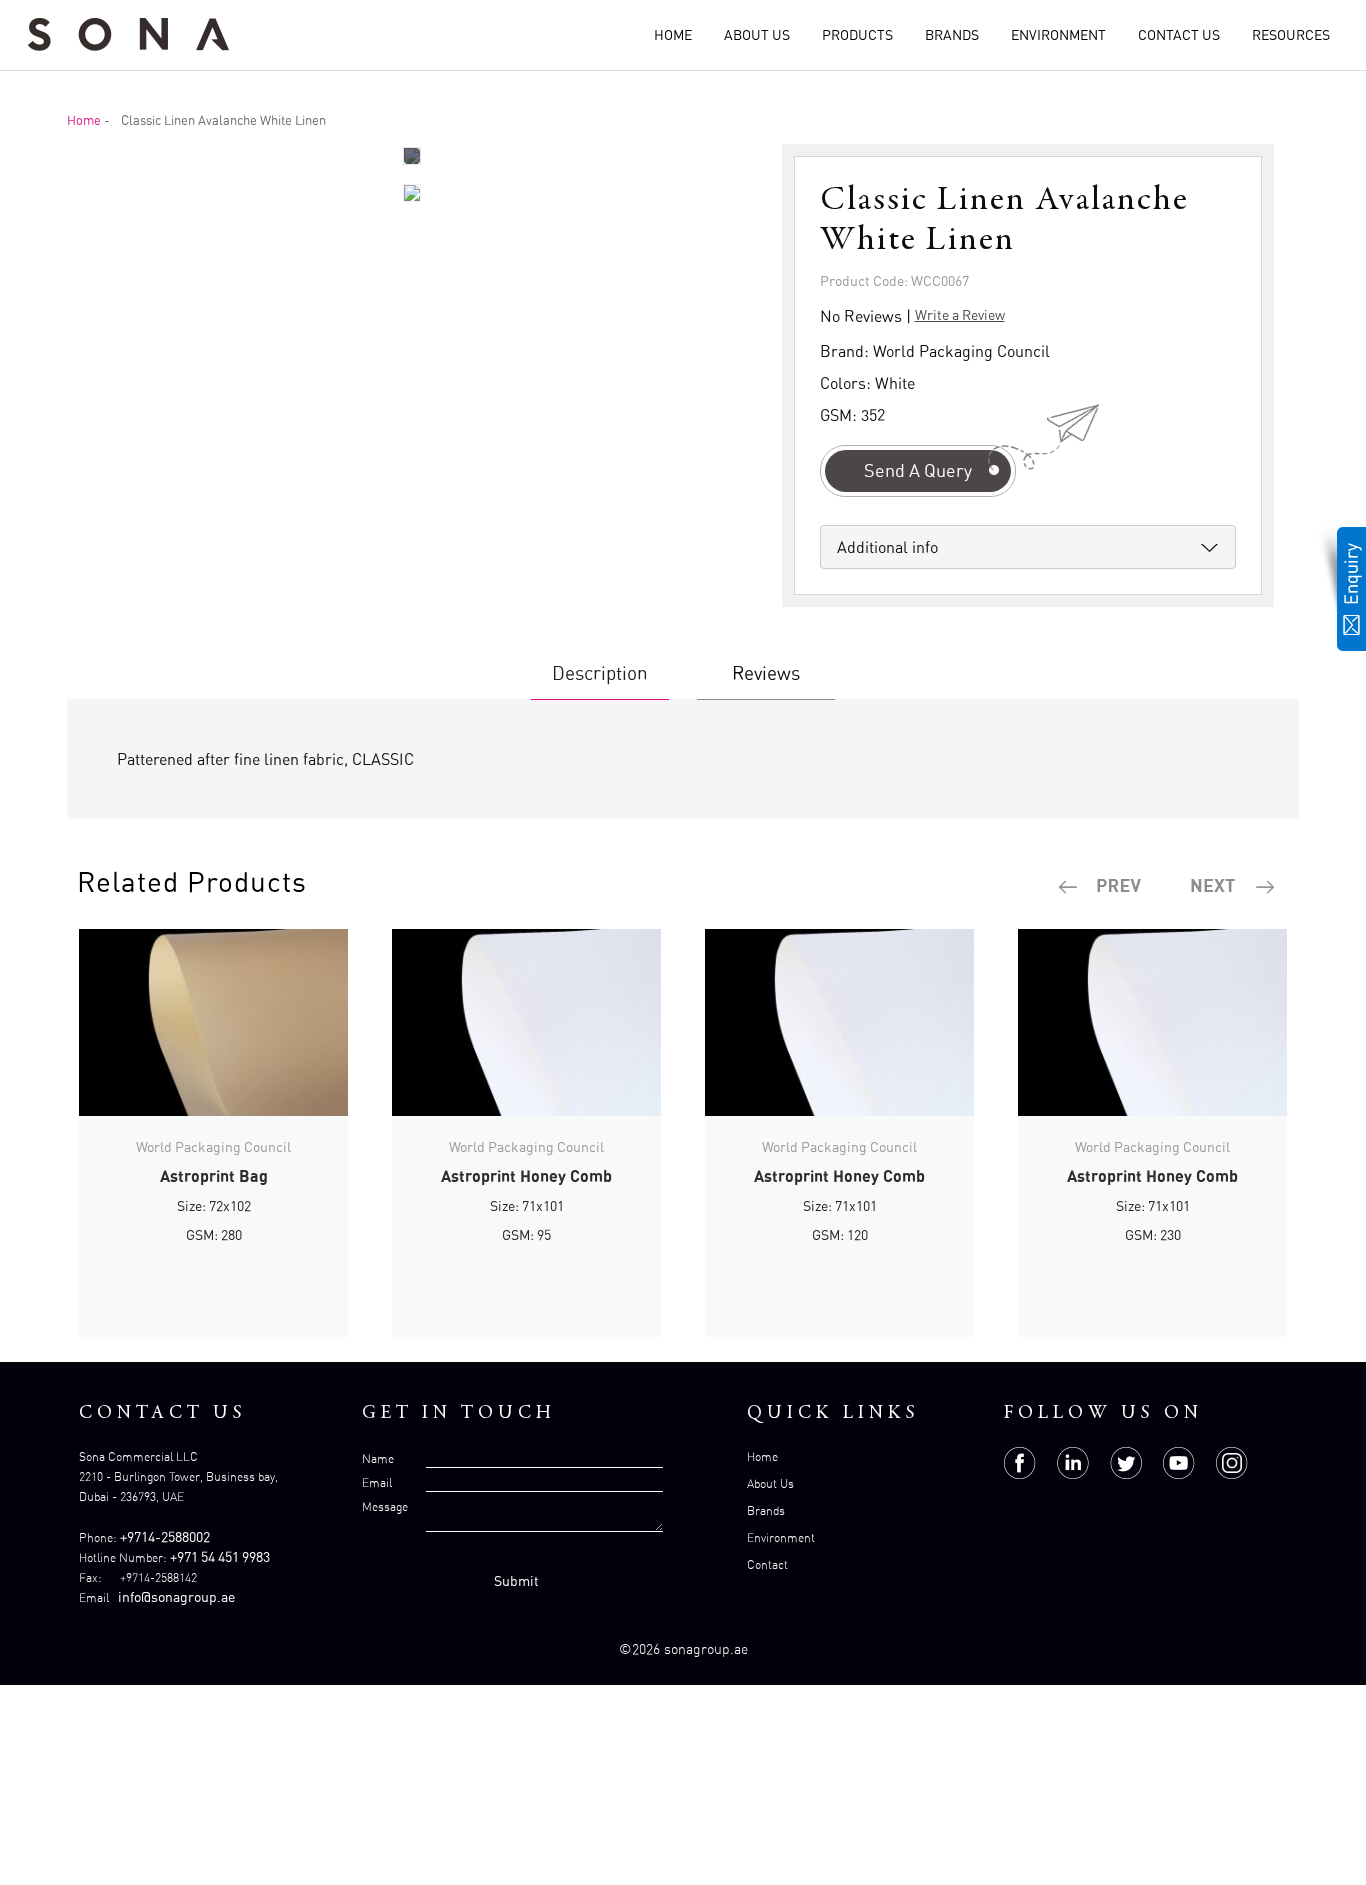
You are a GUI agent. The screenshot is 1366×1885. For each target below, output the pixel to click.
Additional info (887, 547)
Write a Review (960, 314)
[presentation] (1101, 887)
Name (378, 1458)
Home (673, 34)
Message (385, 1506)
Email (377, 1482)
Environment (1058, 34)
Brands (952, 34)
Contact (767, 1564)
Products (857, 34)
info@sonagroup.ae (176, 1596)
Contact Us (1179, 34)
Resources (1291, 34)
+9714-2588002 (165, 1536)
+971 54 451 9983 (220, 1556)
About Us (757, 34)
